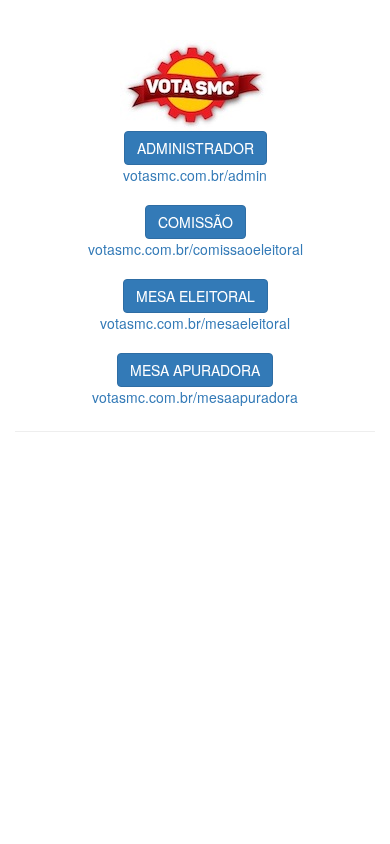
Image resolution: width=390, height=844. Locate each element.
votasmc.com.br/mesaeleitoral (195, 323)
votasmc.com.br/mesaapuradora (195, 397)
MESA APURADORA (195, 370)
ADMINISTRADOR (195, 148)
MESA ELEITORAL (195, 296)
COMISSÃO (195, 222)
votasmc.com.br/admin (195, 175)
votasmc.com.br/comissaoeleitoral (195, 249)
